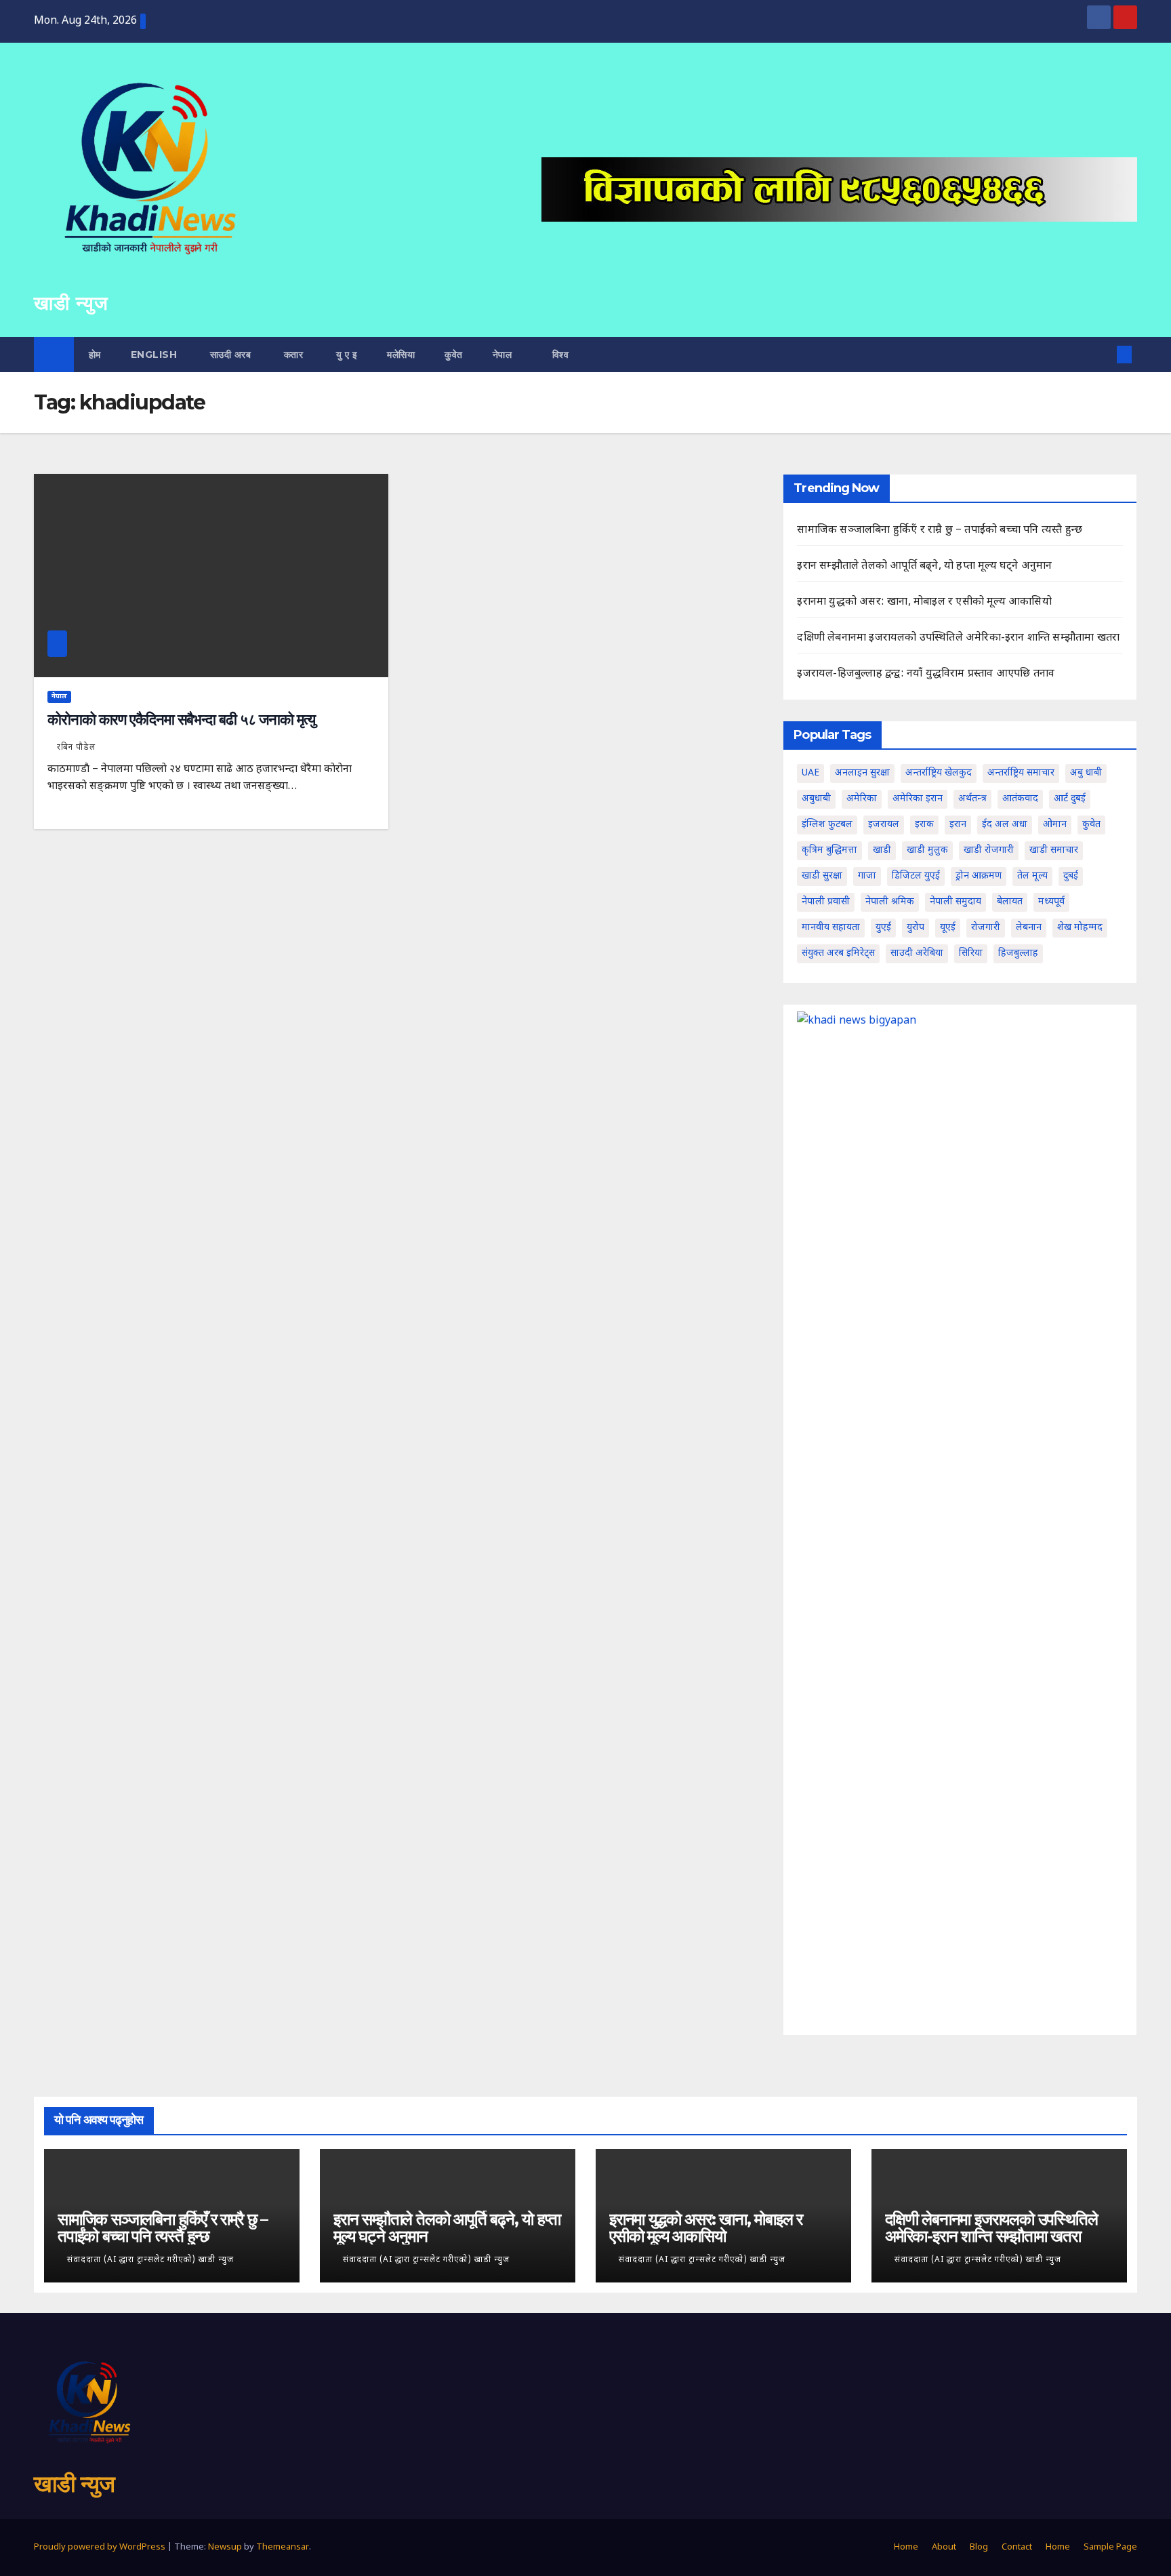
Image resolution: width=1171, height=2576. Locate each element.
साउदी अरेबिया (917, 953)
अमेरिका (862, 799)
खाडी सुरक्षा (822, 876)
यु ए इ (345, 355)
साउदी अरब (229, 355)
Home (906, 2547)
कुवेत (454, 355)
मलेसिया (401, 355)
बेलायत (1010, 902)
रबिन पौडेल (76, 748)
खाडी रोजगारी (989, 850)
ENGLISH (154, 355)
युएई (883, 928)
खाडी (882, 850)
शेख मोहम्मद (1080, 928)
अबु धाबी (1086, 773)
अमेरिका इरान (918, 799)
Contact (1017, 2547)
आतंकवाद (1020, 799)
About (944, 2547)
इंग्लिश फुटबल (827, 825)
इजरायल (884, 825)
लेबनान (1029, 928)
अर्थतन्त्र (972, 799)
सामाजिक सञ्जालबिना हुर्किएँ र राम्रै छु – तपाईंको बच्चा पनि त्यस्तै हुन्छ (940, 530)
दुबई (1071, 876)
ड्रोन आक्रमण (979, 876)
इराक (924, 825)
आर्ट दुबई (1070, 799)
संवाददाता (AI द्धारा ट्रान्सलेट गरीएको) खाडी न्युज (150, 2260)
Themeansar (283, 2547)
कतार (292, 355)
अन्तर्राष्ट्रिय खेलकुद (939, 773)
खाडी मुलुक (927, 850)
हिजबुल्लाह (1018, 953)
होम (95, 355)
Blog (979, 2547)
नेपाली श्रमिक (890, 902)
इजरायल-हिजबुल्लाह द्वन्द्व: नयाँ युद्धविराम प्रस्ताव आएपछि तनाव (926, 674)
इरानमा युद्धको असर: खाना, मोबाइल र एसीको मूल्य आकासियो (924, 602)
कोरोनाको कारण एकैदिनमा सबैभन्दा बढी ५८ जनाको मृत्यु (181, 720)
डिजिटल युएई (916, 876)
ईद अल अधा (1005, 825)
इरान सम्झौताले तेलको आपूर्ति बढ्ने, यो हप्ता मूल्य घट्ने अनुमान (924, 566)
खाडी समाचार (1054, 850)
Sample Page (1110, 2547)
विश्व (561, 355)
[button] (1102, 354)
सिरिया (971, 953)
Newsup (225, 2547)
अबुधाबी (816, 799)
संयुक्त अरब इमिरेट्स (838, 953)
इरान (958, 825)
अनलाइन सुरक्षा (862, 773)
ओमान (1055, 825)
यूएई (948, 928)
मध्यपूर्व (1051, 902)
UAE (810, 773)
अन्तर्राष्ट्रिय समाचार (1021, 773)
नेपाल (504, 355)
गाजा (867, 876)
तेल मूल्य (1032, 876)
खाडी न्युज (71, 303)
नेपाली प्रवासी (826, 902)
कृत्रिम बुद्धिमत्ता (829, 850)
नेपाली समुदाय (956, 902)
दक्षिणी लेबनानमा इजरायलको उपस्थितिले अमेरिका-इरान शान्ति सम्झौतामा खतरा (958, 638)
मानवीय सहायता (831, 928)
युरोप (916, 928)
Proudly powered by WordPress (101, 2547)
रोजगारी (986, 928)
